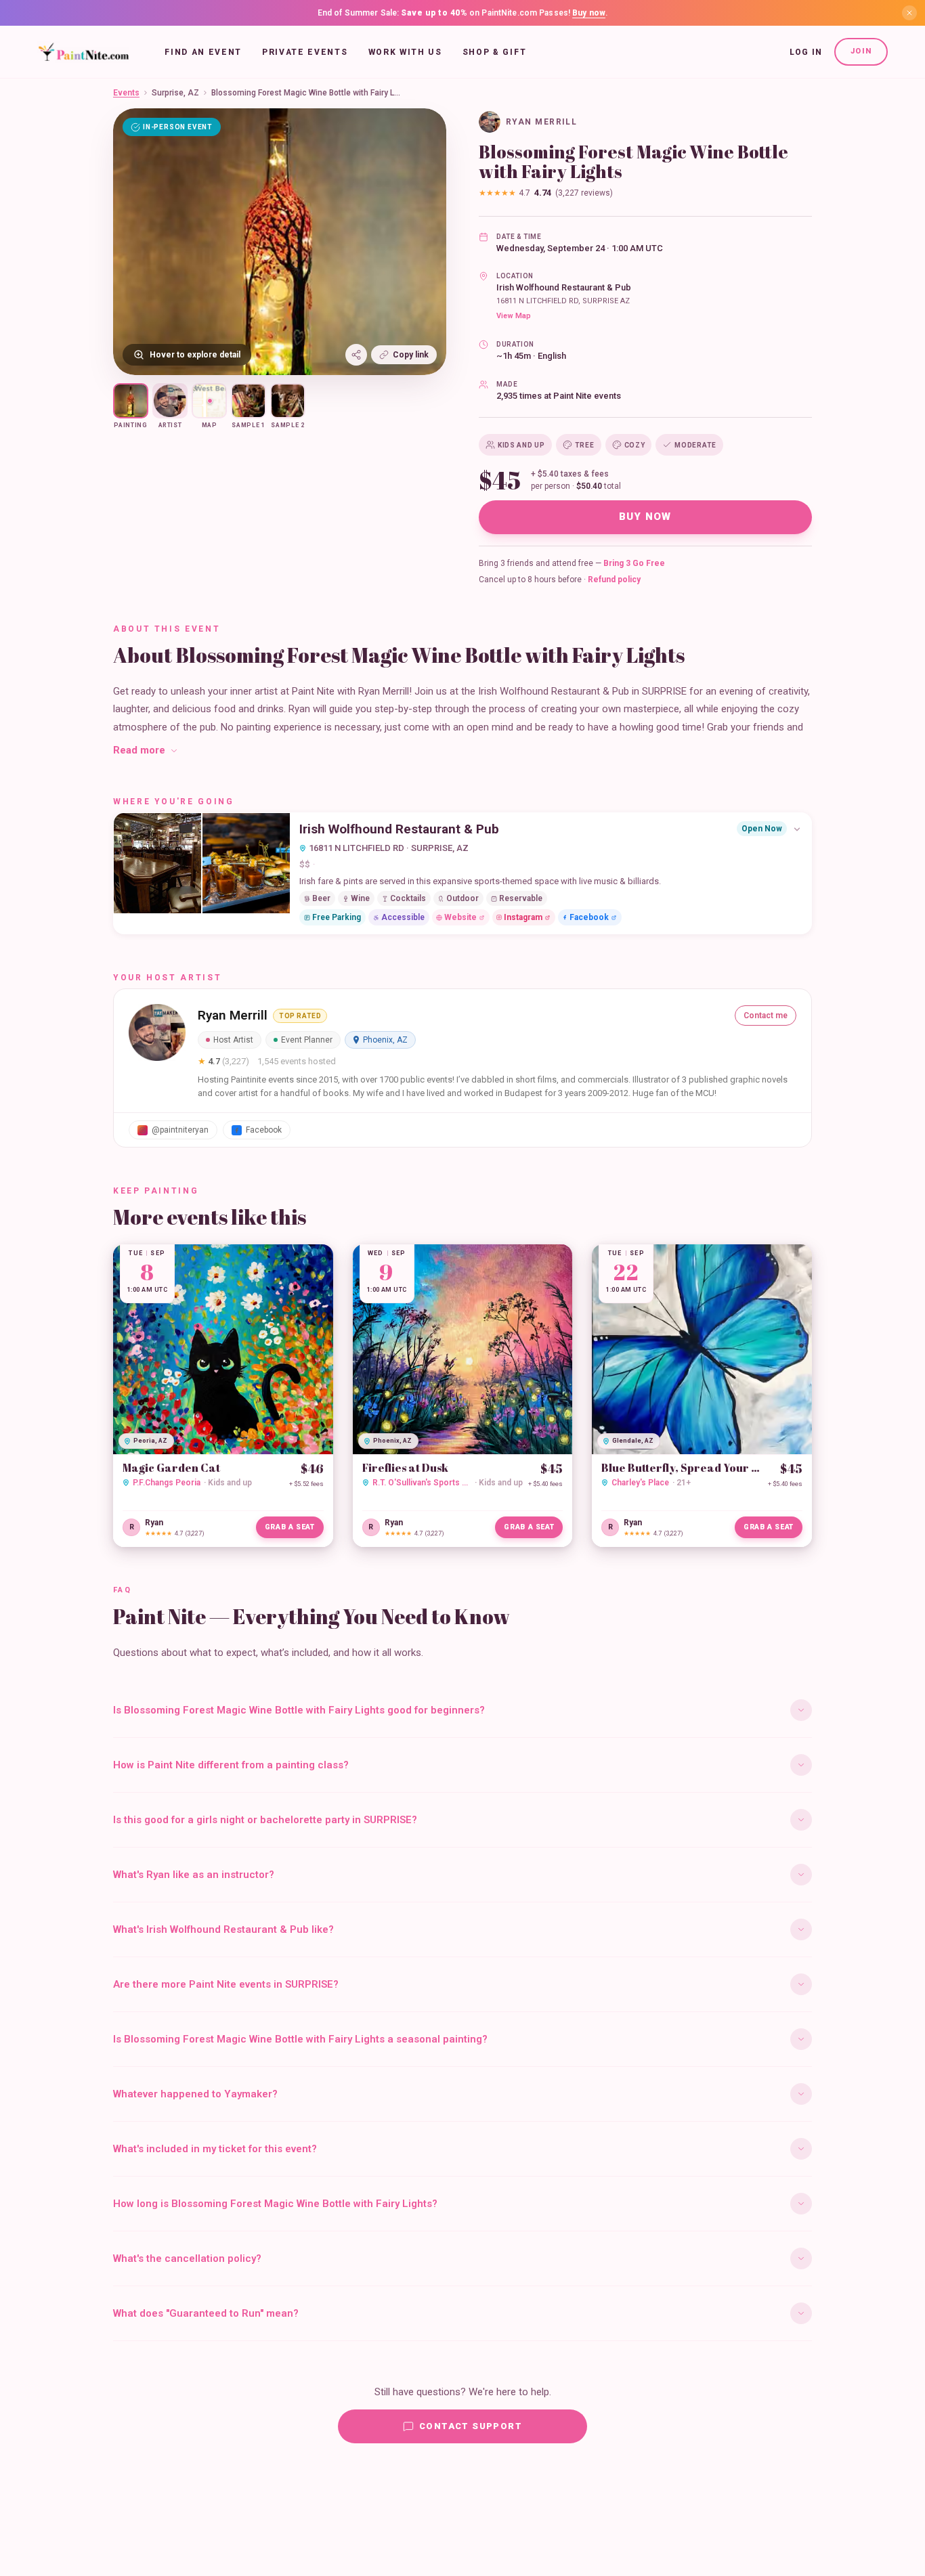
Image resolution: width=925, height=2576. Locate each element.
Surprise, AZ (175, 93)
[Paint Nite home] (84, 52)
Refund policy (614, 580)
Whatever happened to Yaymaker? (195, 2094)
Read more (139, 750)
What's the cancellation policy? (187, 2258)
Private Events (305, 52)
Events (126, 93)
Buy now (589, 13)
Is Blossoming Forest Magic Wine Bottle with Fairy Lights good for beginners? (299, 1710)
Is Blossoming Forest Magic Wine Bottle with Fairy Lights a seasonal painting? (300, 2039)
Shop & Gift (494, 52)
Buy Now (645, 517)
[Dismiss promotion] (909, 13)
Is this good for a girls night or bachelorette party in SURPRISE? (265, 1820)
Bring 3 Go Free (634, 563)
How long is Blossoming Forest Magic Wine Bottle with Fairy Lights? (275, 2204)
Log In (806, 52)
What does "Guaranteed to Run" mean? (206, 2313)
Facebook (589, 917)
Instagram (523, 917)
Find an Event (203, 52)
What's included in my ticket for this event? (215, 2149)
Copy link (411, 355)
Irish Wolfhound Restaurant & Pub (564, 287)
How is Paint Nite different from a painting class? (231, 1765)
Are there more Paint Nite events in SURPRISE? (226, 1984)
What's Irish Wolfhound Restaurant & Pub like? (223, 1929)
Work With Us (405, 52)
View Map (514, 316)
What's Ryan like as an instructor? (194, 1875)
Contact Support (471, 2426)
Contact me (766, 1016)
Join (861, 51)
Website (460, 917)
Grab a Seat (290, 1527)
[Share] (356, 355)
